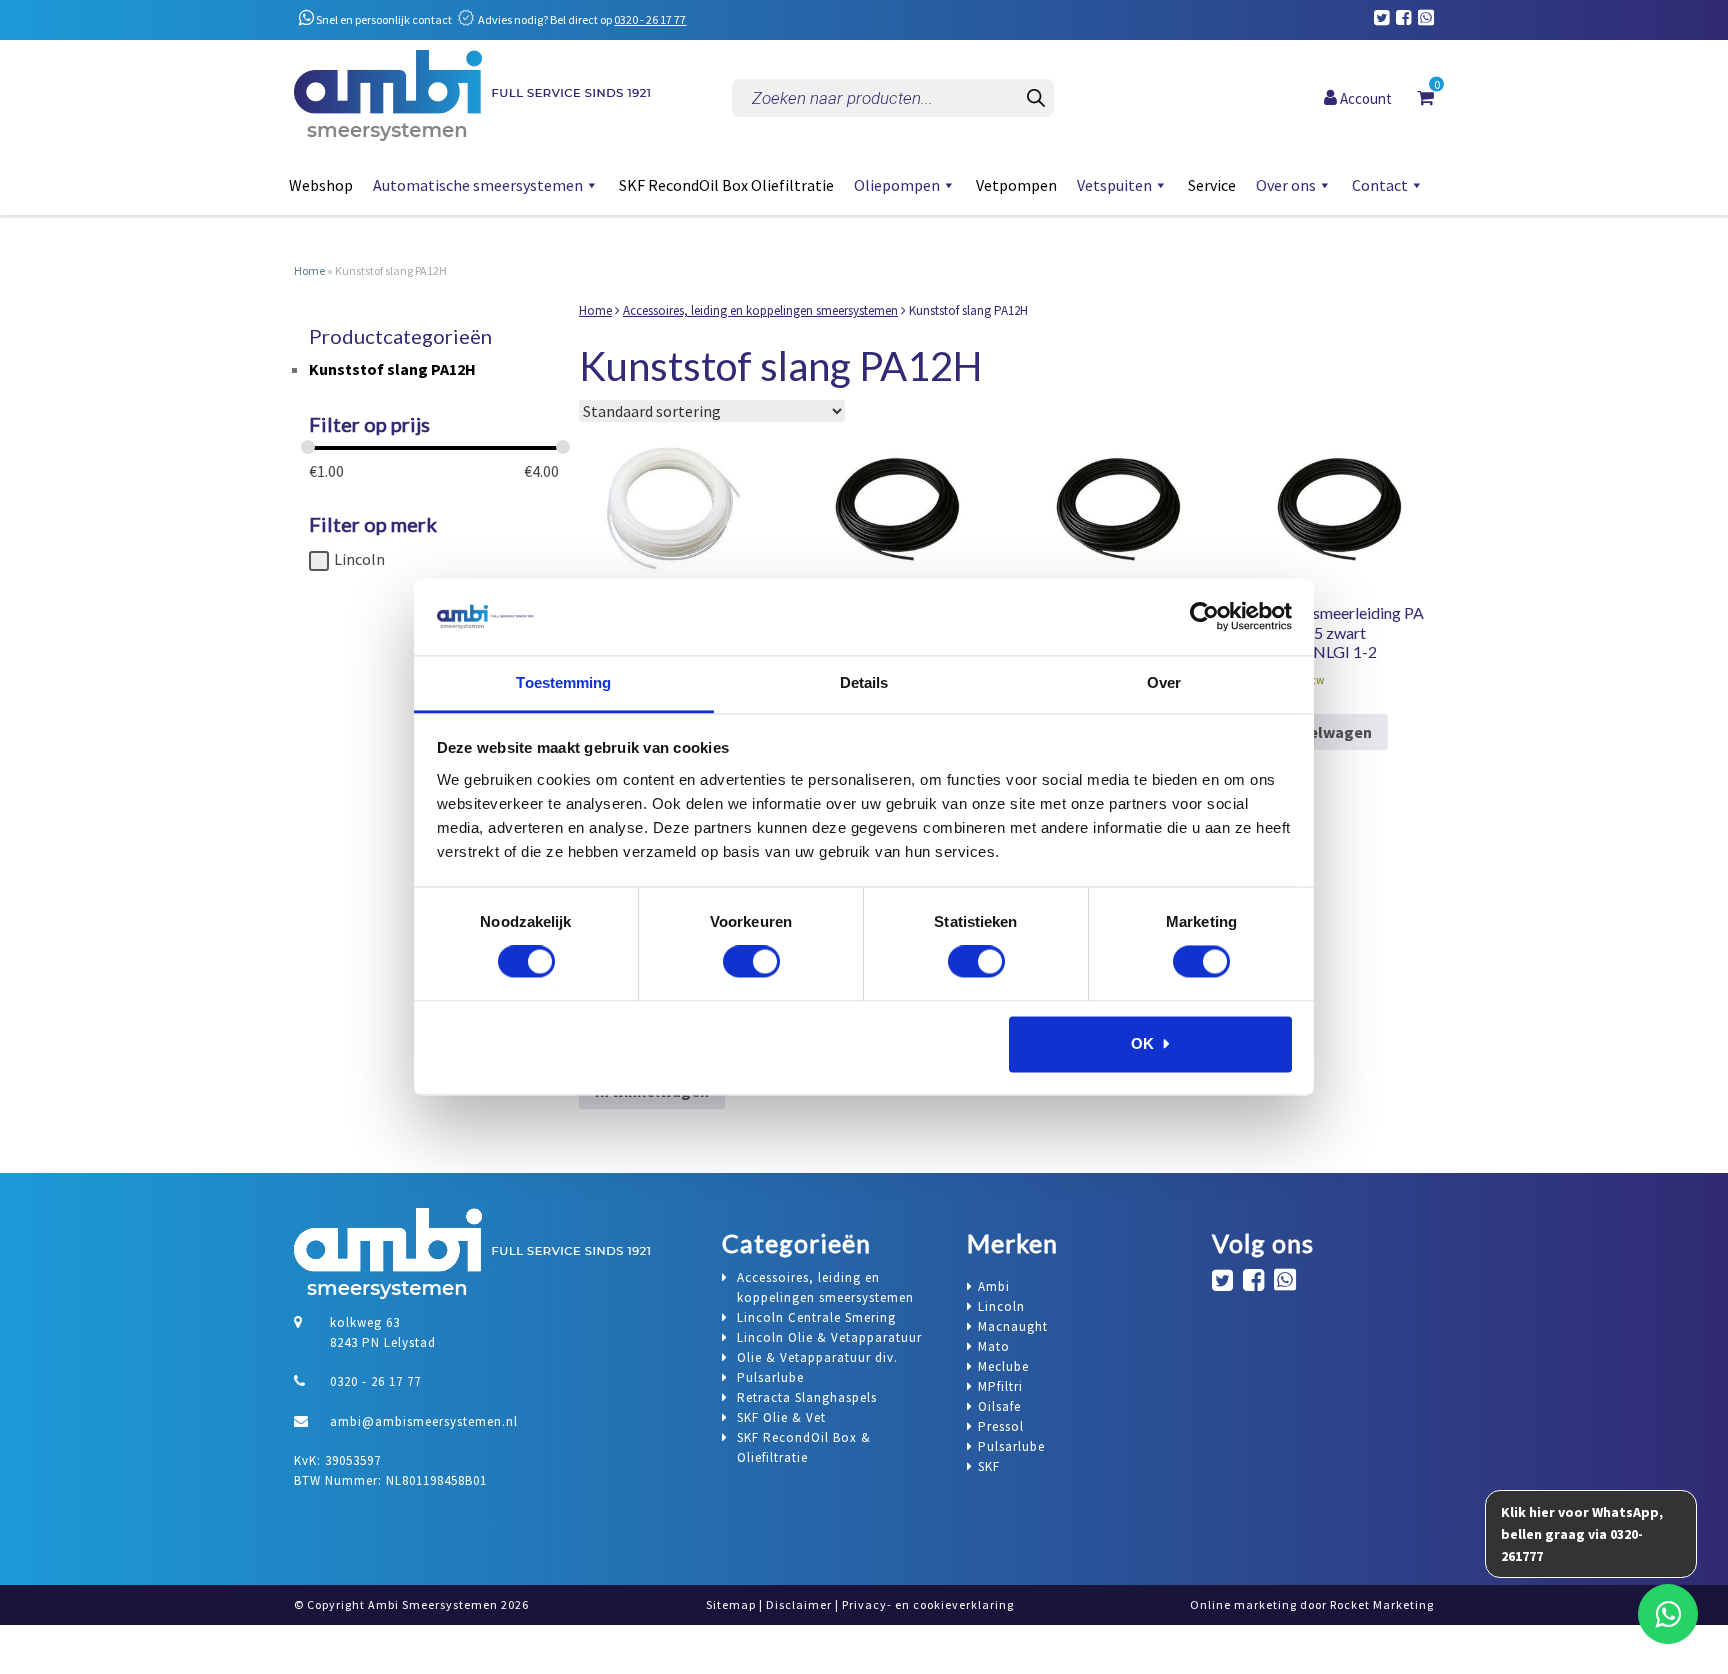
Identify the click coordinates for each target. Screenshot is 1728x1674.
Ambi (994, 1286)
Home (309, 270)
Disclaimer (799, 1604)
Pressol (1001, 1426)
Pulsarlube (1011, 1446)
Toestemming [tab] (563, 682)
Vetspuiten (1114, 185)
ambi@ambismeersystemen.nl (424, 1421)
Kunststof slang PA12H (392, 369)
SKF (989, 1466)
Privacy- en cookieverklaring (928, 1604)
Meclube (1003, 1366)
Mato (994, 1346)
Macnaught (1013, 1326)
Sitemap (731, 1604)
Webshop (321, 185)
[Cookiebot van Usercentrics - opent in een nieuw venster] (1204, 617)
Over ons (1286, 185)
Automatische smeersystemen (478, 185)
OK (1142, 1043)
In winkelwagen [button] (1315, 732)
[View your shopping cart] (1425, 97)
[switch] (751, 962)
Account (1364, 97)
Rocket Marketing (1382, 1604)
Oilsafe (999, 1406)
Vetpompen (1016, 185)
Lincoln (359, 559)
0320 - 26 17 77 (650, 19)
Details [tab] (864, 682)
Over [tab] (1164, 682)
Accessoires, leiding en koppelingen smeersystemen (760, 310)
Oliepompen (897, 185)
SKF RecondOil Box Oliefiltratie (726, 185)
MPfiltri (1000, 1386)
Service (1212, 185)
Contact (1380, 185)
